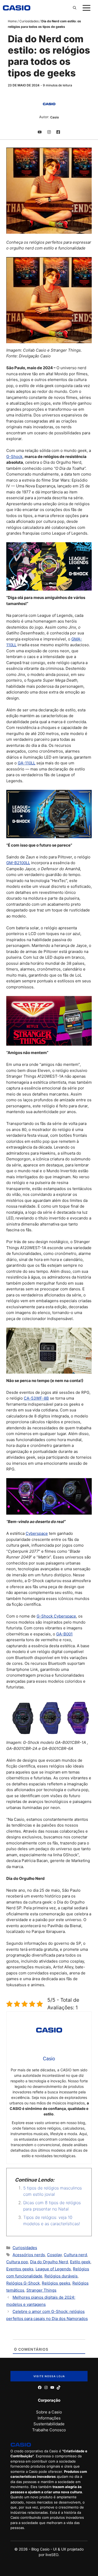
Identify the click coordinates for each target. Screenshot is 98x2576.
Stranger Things (41, 2290)
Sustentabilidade (49, 2424)
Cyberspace (37, 1533)
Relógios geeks (56, 2283)
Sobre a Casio (49, 2412)
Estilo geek (80, 2262)
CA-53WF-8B (36, 1398)
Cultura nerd (75, 2255)
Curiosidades (29, 21)
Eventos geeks (20, 2269)
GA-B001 (64, 1634)
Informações (49, 2418)
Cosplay (54, 2255)
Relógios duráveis (61, 2276)
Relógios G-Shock (23, 2283)
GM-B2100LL (18, 863)
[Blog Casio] (17, 8)
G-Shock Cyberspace (56, 1616)
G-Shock (14, 457)
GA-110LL (27, 763)
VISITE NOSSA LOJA (49, 2376)
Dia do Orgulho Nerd (49, 2262)
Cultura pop (17, 2262)
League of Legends (53, 2269)
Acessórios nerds (29, 2255)
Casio (54, 117)
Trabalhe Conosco (49, 2430)
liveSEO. (52, 2555)
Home (12, 21)
